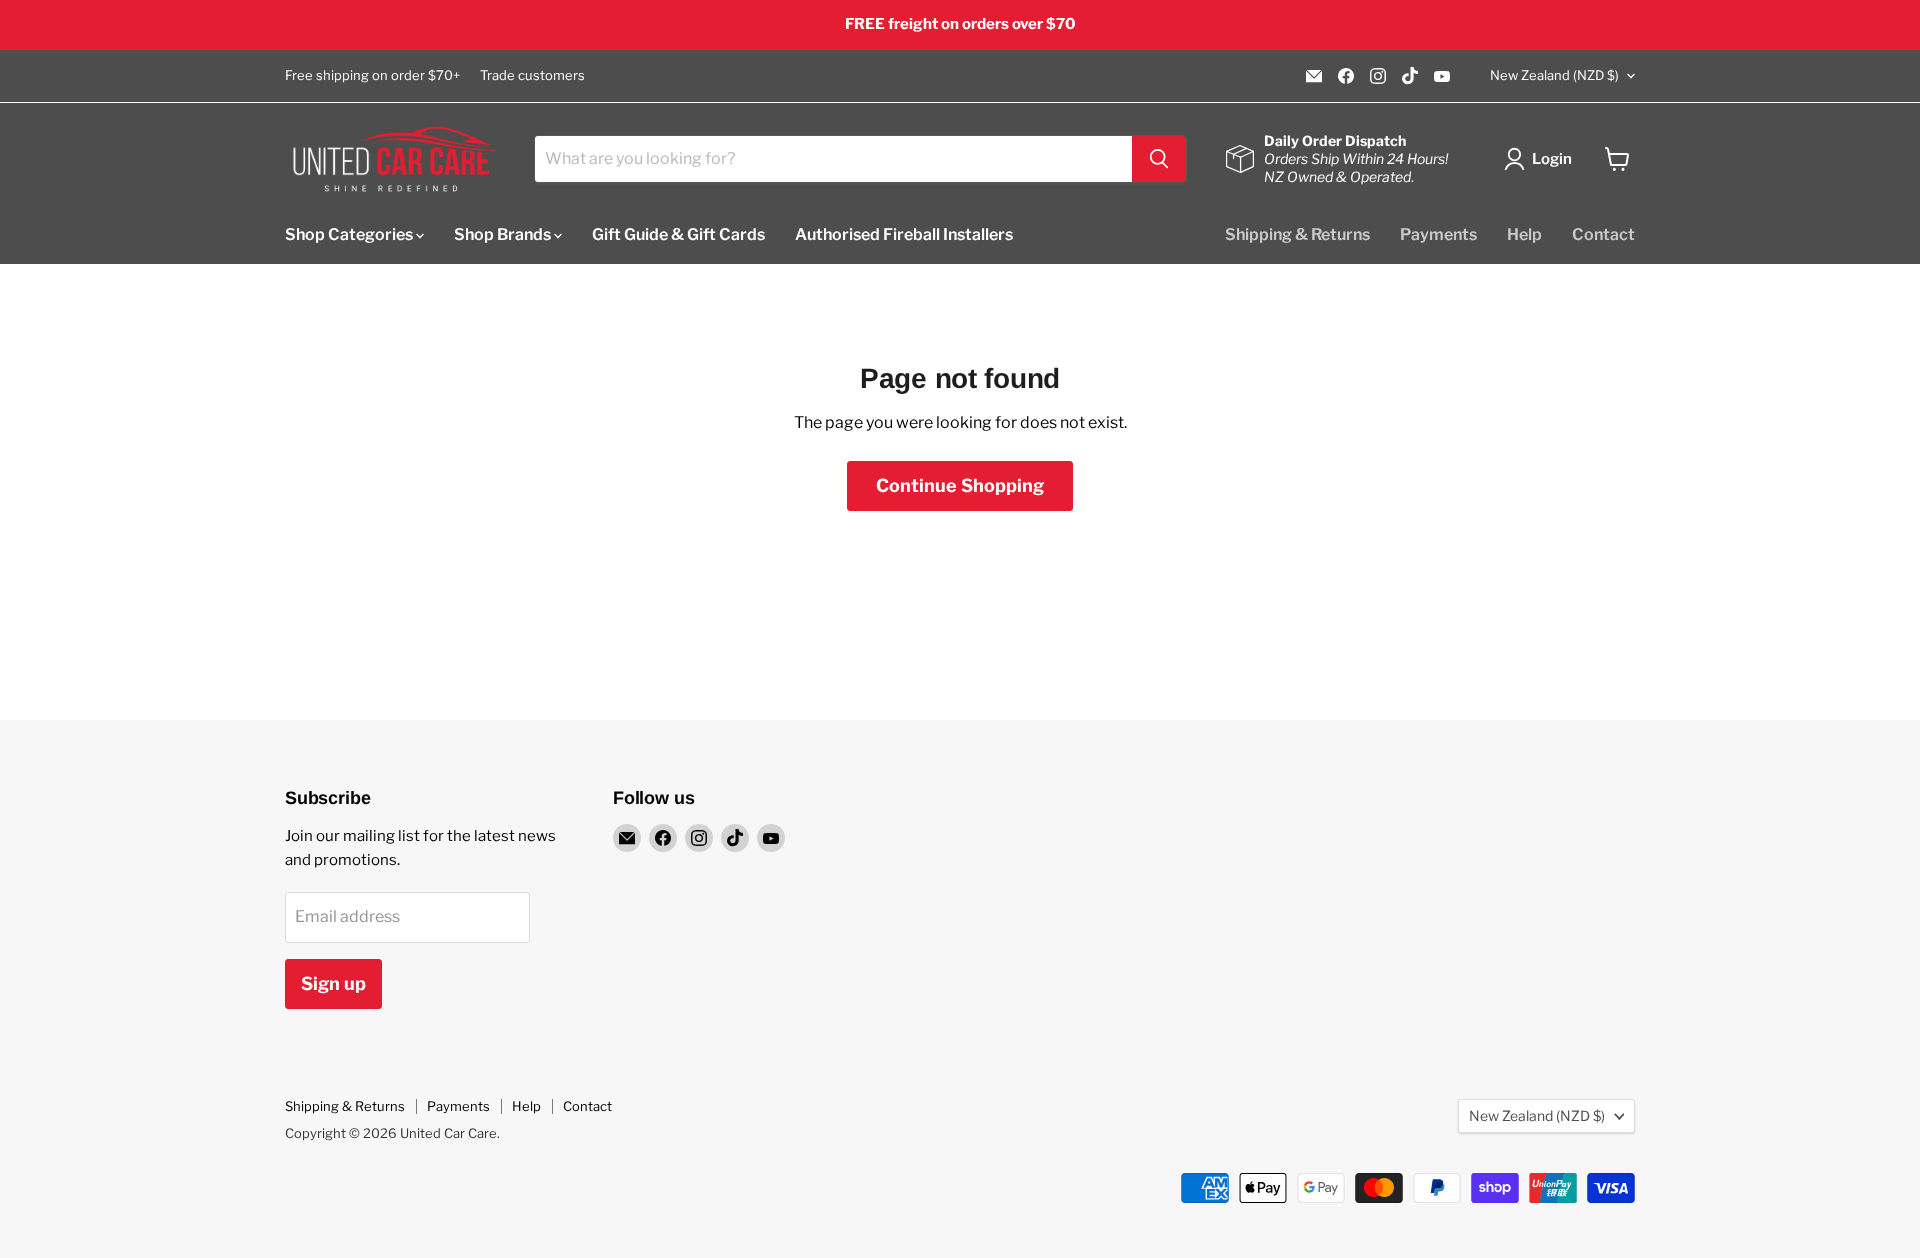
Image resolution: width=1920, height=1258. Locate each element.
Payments (1438, 233)
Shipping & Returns (1297, 233)
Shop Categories (350, 233)
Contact (1603, 233)
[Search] (1159, 159)
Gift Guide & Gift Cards (678, 233)
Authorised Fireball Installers (904, 233)
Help (1524, 233)
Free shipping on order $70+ (372, 75)
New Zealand (1554, 75)
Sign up (333, 983)
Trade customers (532, 75)
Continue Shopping (960, 485)
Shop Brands (504, 233)
